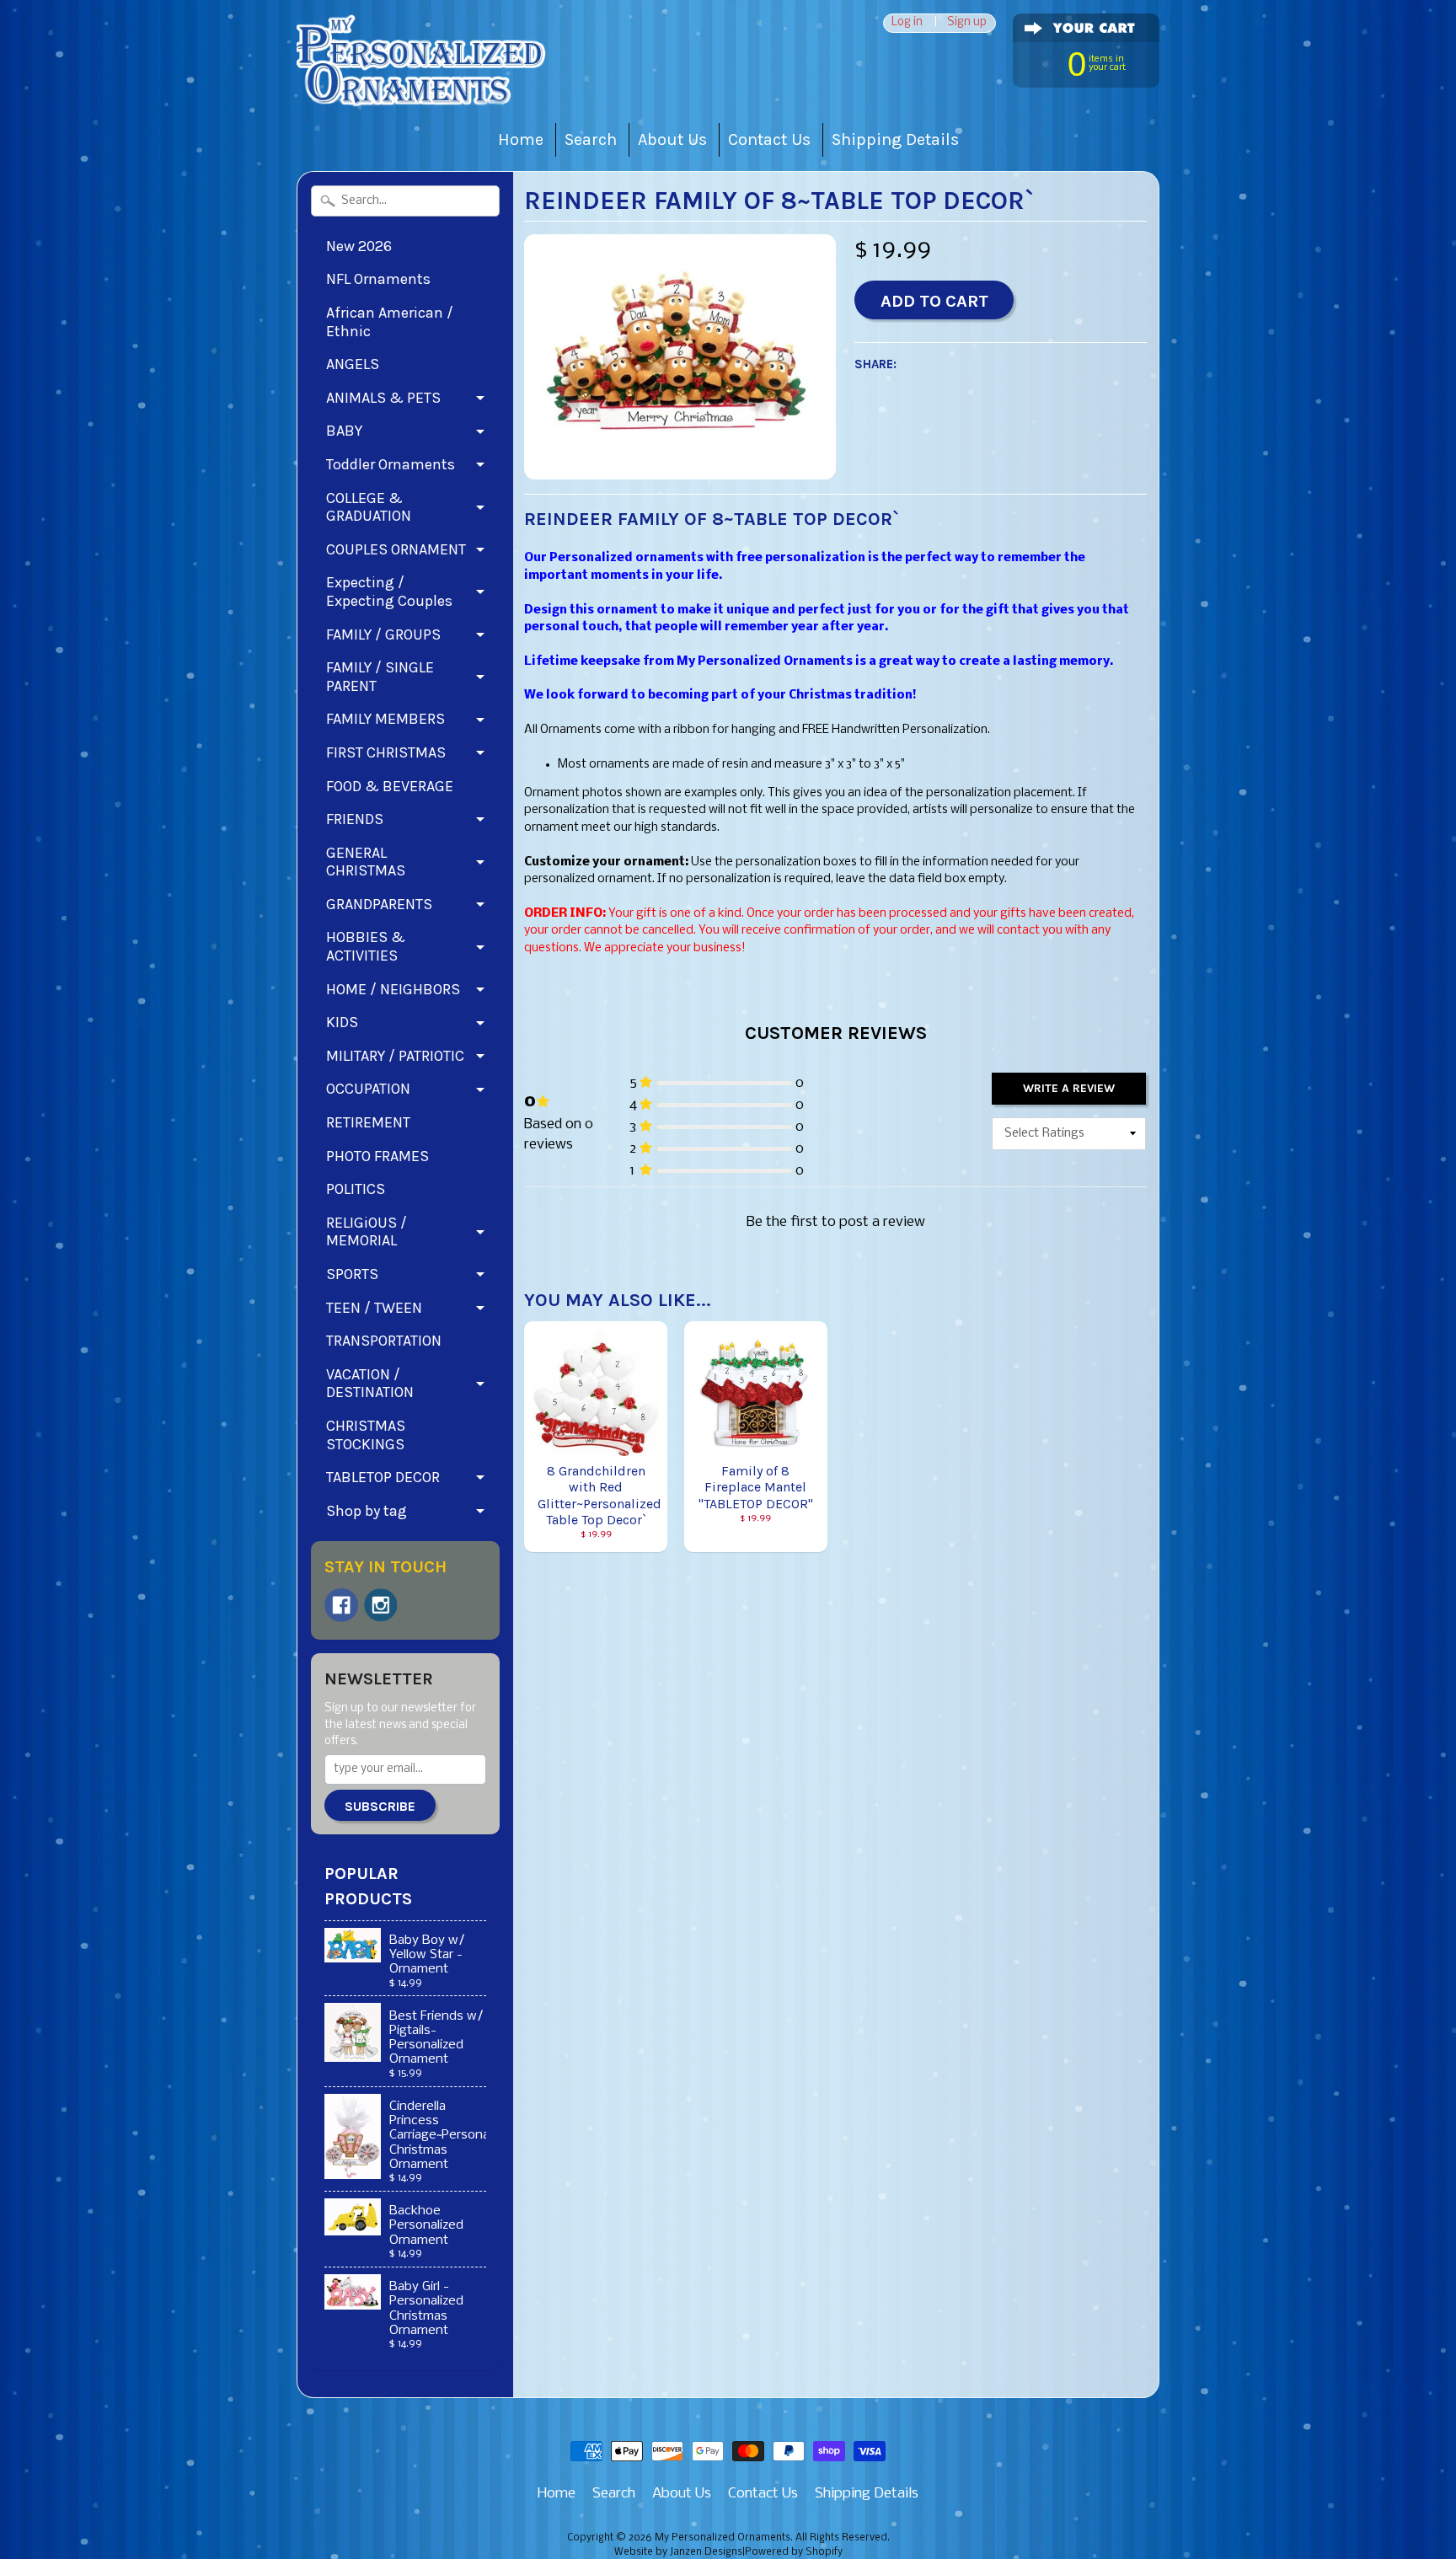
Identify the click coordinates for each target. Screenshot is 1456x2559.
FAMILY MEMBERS (385, 719)
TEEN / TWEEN (374, 1308)
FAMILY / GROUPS (383, 634)
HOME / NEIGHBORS (393, 989)
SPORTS (352, 1274)
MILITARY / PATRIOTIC (395, 1056)
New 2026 (359, 246)
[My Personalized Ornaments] (423, 85)
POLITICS (356, 1189)
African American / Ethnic (390, 322)
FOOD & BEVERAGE (390, 786)
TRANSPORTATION (384, 1341)
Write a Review (1069, 1088)
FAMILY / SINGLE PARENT (380, 677)
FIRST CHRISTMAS (386, 752)
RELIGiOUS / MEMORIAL (367, 1232)
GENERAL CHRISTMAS (366, 862)
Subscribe (380, 1806)
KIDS (342, 1022)
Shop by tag (367, 1511)
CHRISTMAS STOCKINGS (366, 1435)
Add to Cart (934, 301)
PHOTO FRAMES (377, 1156)
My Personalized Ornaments (723, 2538)
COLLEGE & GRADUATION (369, 507)
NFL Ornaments (378, 279)
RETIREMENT (368, 1122)
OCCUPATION (368, 1089)
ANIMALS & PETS (383, 398)
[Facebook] (341, 1605)
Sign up (967, 23)
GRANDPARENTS (379, 904)
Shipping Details (895, 139)
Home (521, 139)
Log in (907, 23)
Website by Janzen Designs (678, 2552)
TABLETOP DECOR (383, 1477)
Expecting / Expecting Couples (389, 592)
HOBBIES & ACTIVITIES (366, 946)
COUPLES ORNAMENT (396, 549)
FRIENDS (355, 819)
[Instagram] (381, 1605)
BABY (344, 431)
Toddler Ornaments (391, 464)
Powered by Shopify (794, 2552)
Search (591, 139)
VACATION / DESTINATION (370, 1384)
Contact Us (769, 139)
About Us (672, 139)
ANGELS (353, 364)
